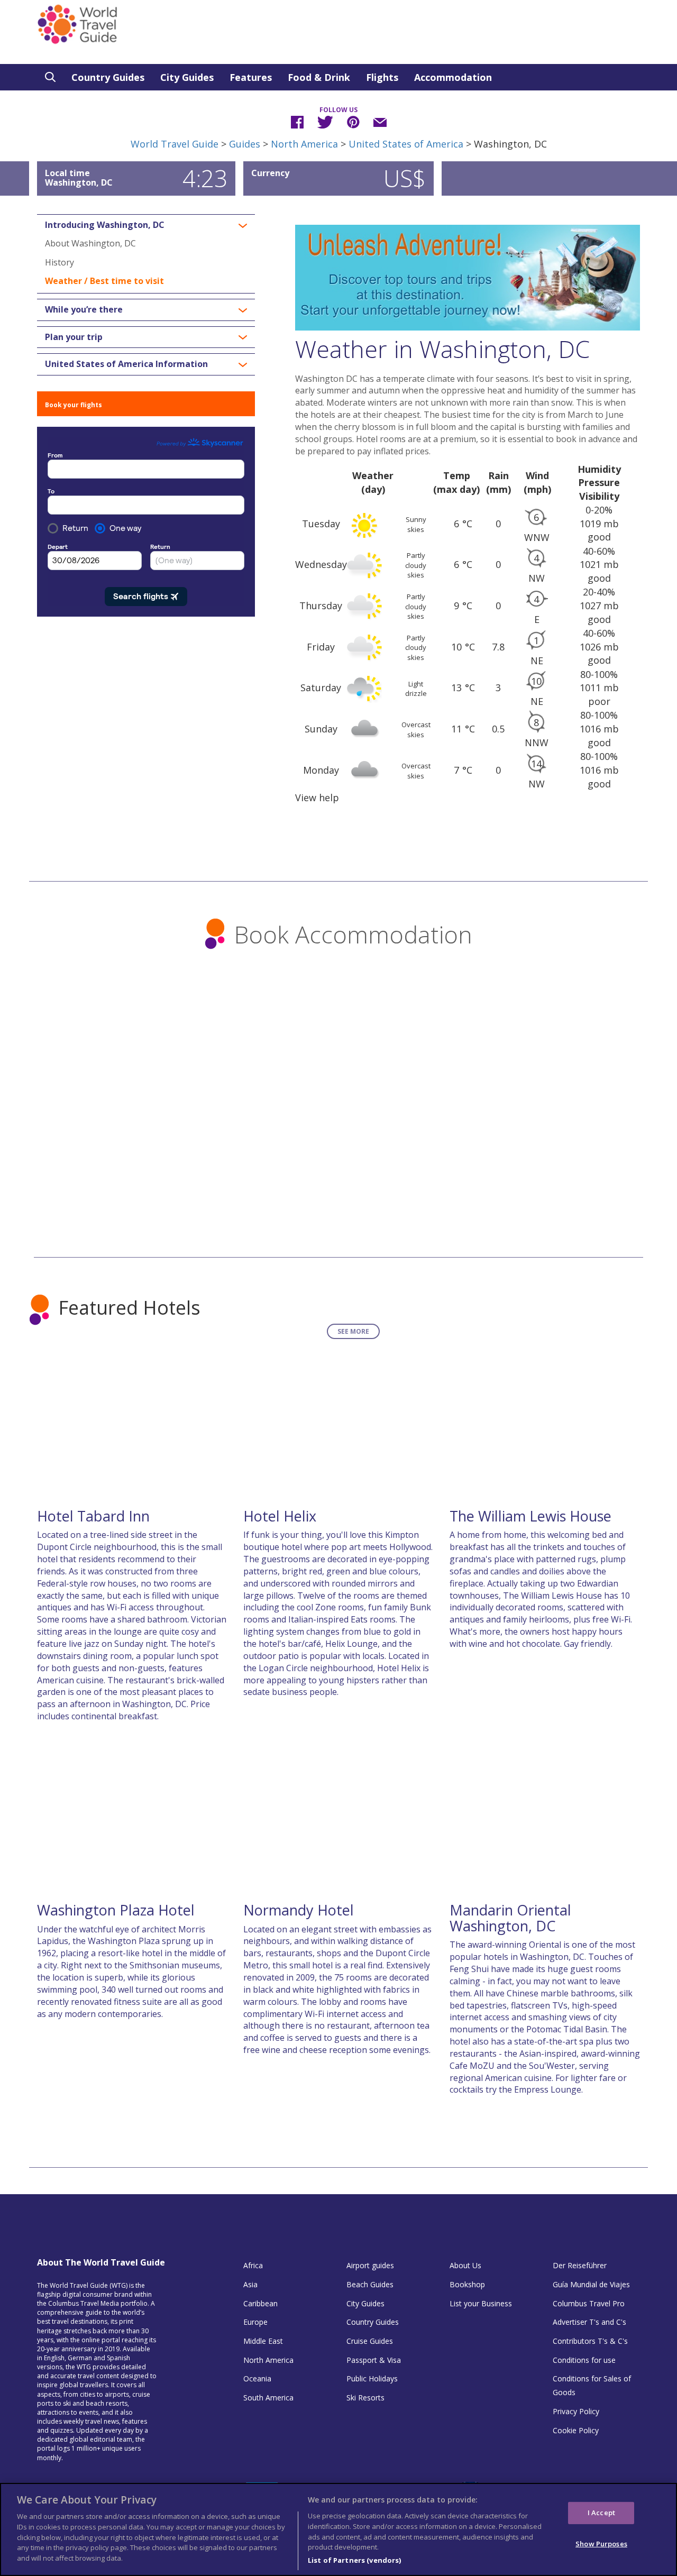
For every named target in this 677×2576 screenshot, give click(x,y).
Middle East (263, 2341)
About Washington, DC (90, 243)
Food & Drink (319, 77)
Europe (255, 2322)
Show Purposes (601, 2543)
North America (304, 144)
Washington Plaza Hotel (116, 1910)
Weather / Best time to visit (104, 281)
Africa (253, 2265)
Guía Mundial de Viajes (591, 2284)
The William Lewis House (530, 1516)
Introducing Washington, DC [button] (105, 225)
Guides (245, 144)
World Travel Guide (175, 144)
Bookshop (467, 2284)
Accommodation (453, 77)
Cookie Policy (576, 2430)
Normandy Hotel (299, 1910)
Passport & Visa (374, 2360)
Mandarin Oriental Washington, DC (510, 1918)
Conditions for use (584, 2360)
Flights (382, 77)
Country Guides (108, 77)
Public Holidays (372, 2378)
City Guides (187, 77)
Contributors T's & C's (590, 2341)
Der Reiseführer (580, 2265)
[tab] (146, 225)
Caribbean (260, 2303)
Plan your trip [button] (74, 337)
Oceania (257, 2378)
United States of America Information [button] (126, 364)
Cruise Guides (370, 2341)
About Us (465, 2265)
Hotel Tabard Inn (93, 1516)
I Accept (601, 2513)
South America (268, 2398)
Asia (250, 2284)
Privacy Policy (576, 2411)
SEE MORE (353, 1331)
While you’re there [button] (84, 310)
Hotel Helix (280, 1516)
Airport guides (370, 2265)
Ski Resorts (365, 2398)
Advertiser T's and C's (589, 2322)
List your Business (481, 2303)
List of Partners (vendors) (354, 2560)
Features (251, 77)
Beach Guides (370, 2284)
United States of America (406, 144)
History (60, 262)
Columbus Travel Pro (589, 2303)
